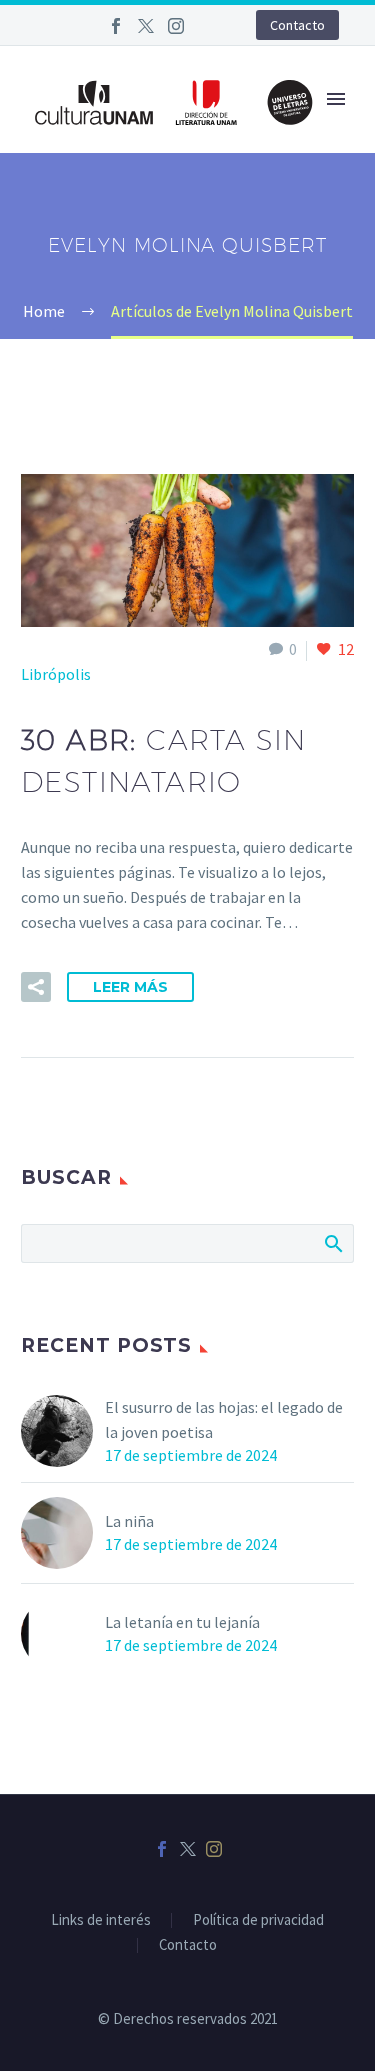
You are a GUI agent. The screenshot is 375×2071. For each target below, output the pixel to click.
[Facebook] (116, 26)
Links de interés (101, 1920)
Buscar (332, 1243)
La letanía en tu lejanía (182, 1622)
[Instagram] (176, 26)
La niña (129, 1521)
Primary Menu (336, 99)
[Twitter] (146, 26)
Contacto (297, 25)
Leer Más (130, 987)
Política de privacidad (258, 1920)
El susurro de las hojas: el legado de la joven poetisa (224, 1419)
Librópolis (56, 674)
